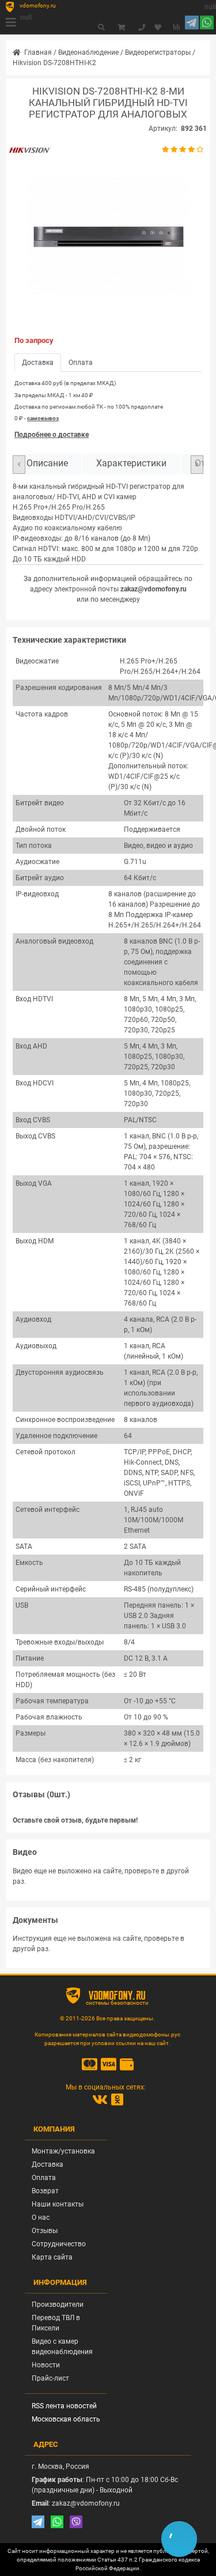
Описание (47, 463)
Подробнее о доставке (52, 435)
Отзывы (45, 2231)
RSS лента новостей (64, 2406)
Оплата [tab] (81, 363)
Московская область (66, 2419)
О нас (41, 2217)
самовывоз (43, 418)
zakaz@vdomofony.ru (154, 589)
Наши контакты (58, 2204)
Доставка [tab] (38, 363)
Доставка (48, 2164)
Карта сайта (52, 2257)
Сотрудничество (59, 2244)
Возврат (45, 2191)
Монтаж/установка (63, 2151)
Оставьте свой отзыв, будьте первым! (75, 1820)
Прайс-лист (50, 2378)
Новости (46, 2365)
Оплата (44, 2178)
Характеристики (131, 463)
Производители (58, 2305)
